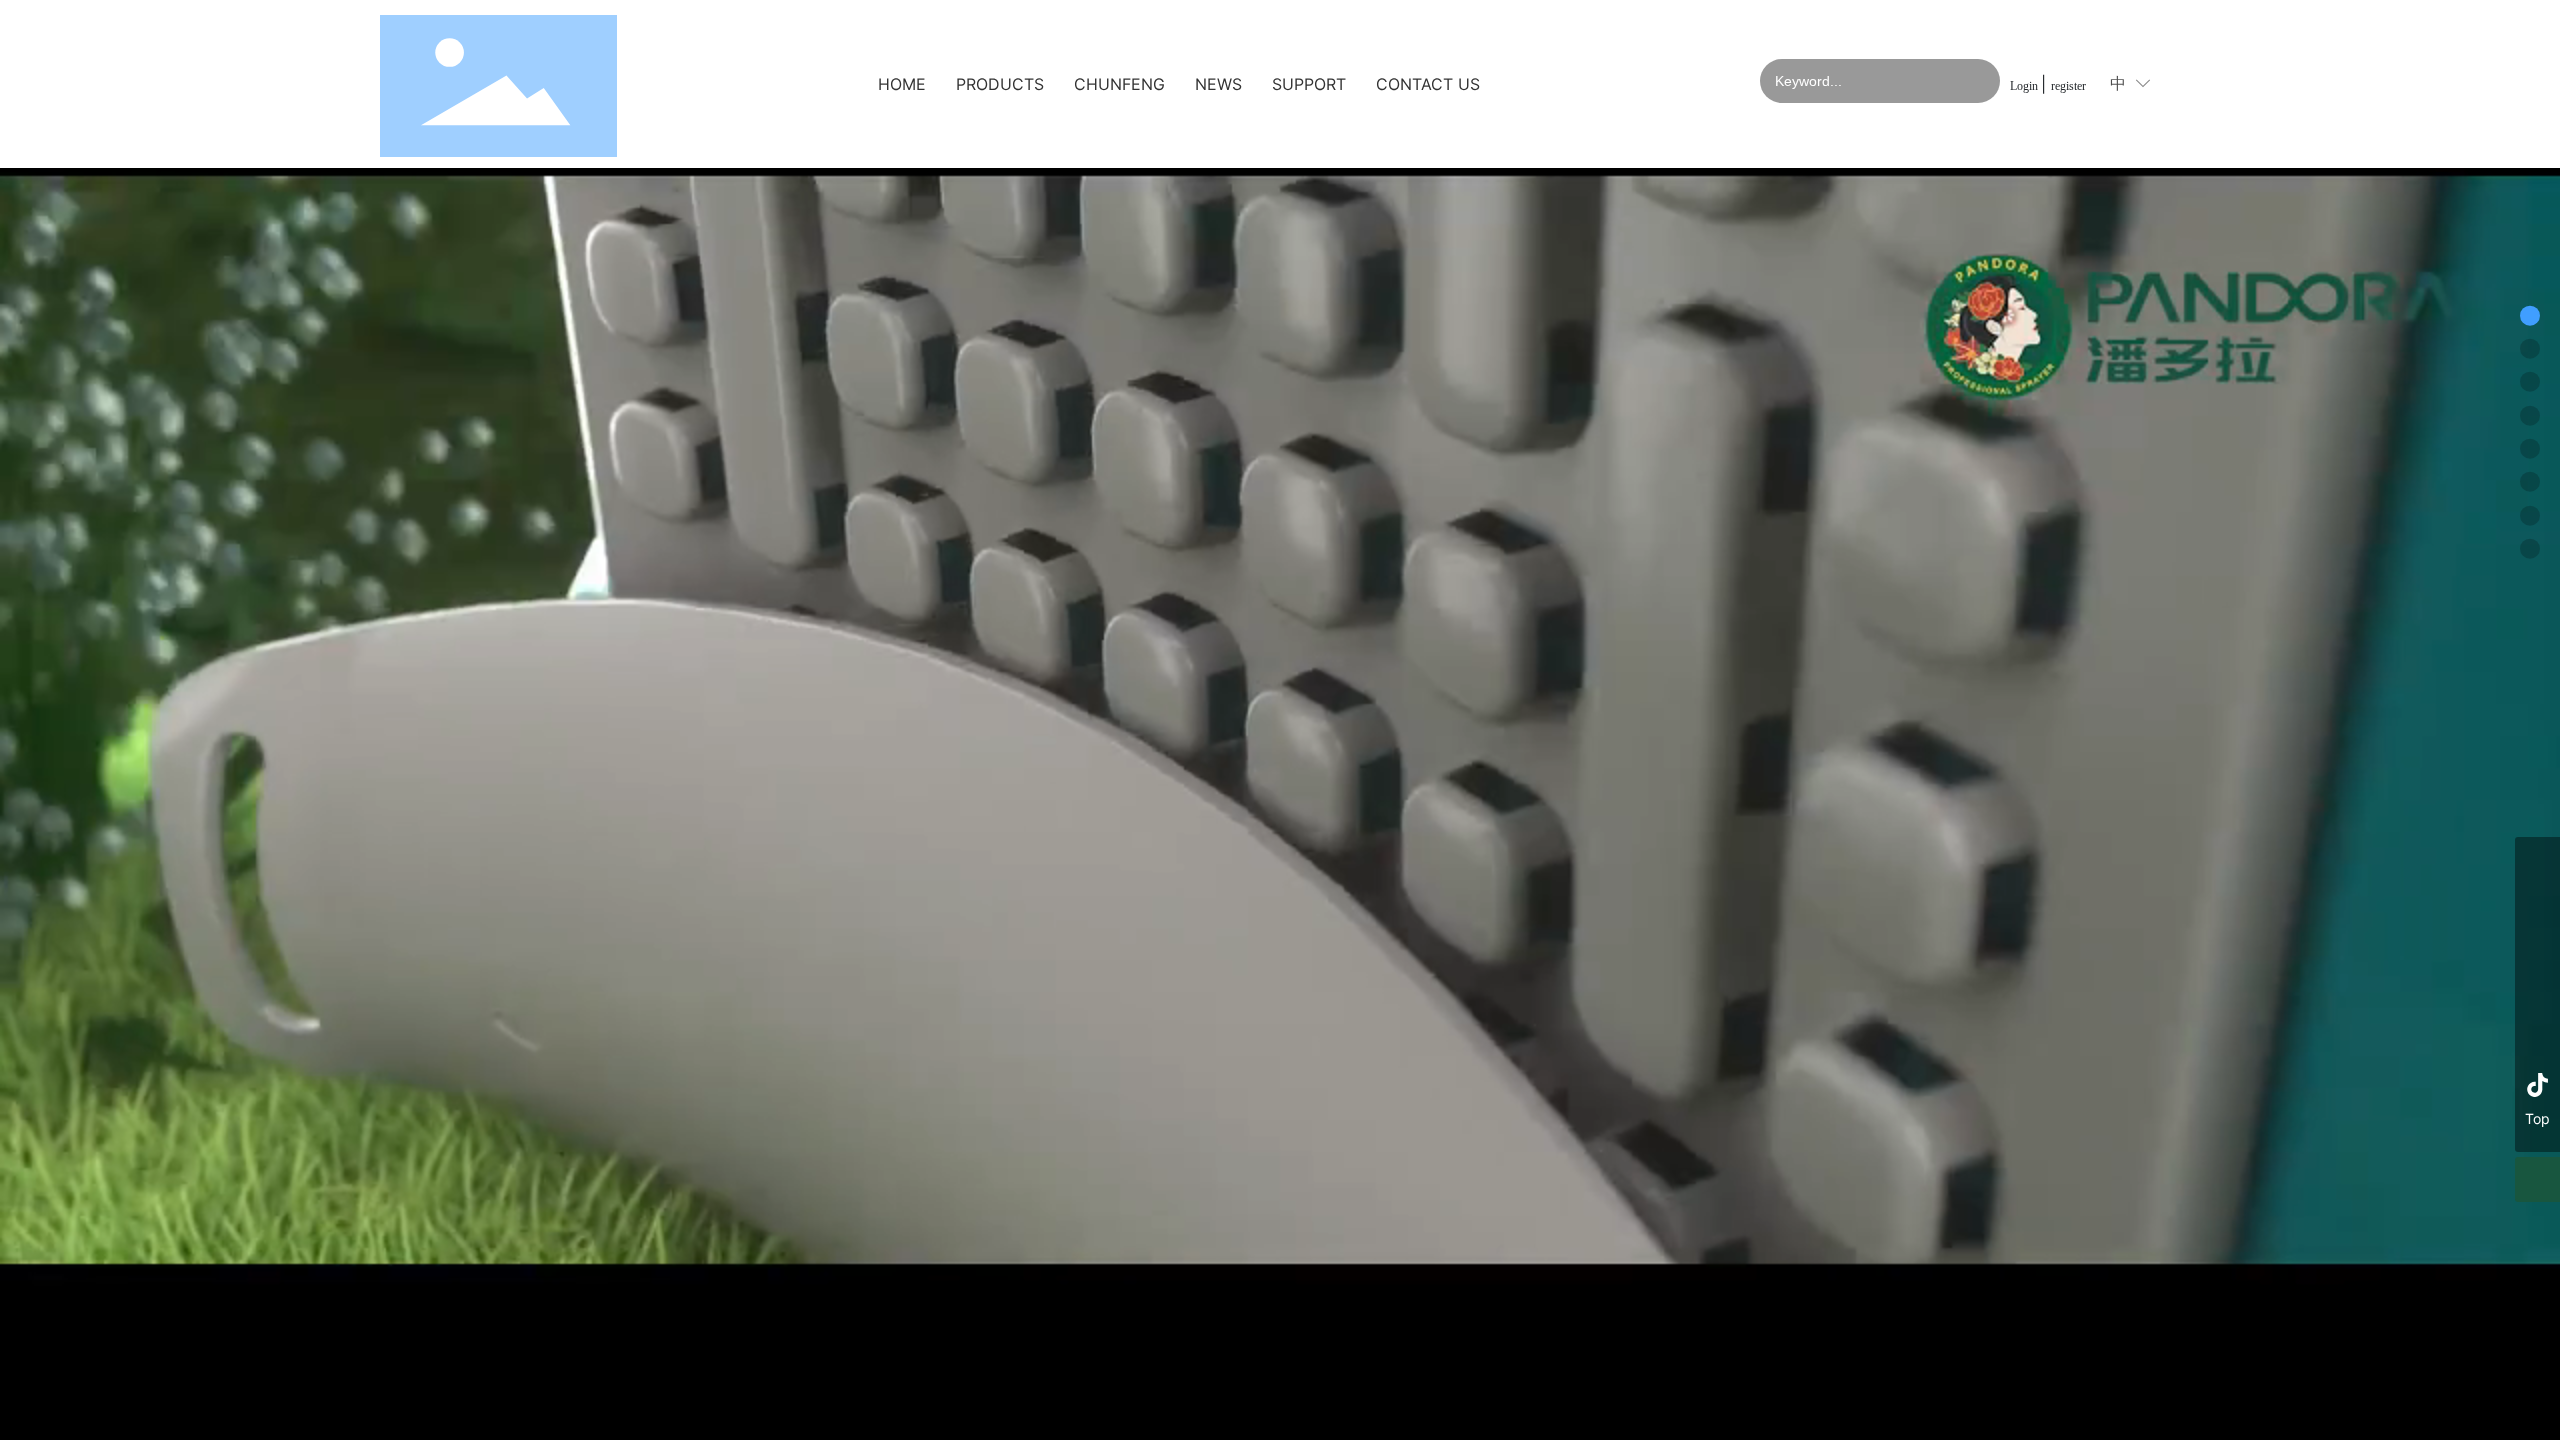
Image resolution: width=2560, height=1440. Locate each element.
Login (2025, 86)
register (2068, 86)
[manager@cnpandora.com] (2537, 949)
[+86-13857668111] (2537, 904)
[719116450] (2537, 1039)
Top (2537, 1118)
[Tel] (2537, 859)
